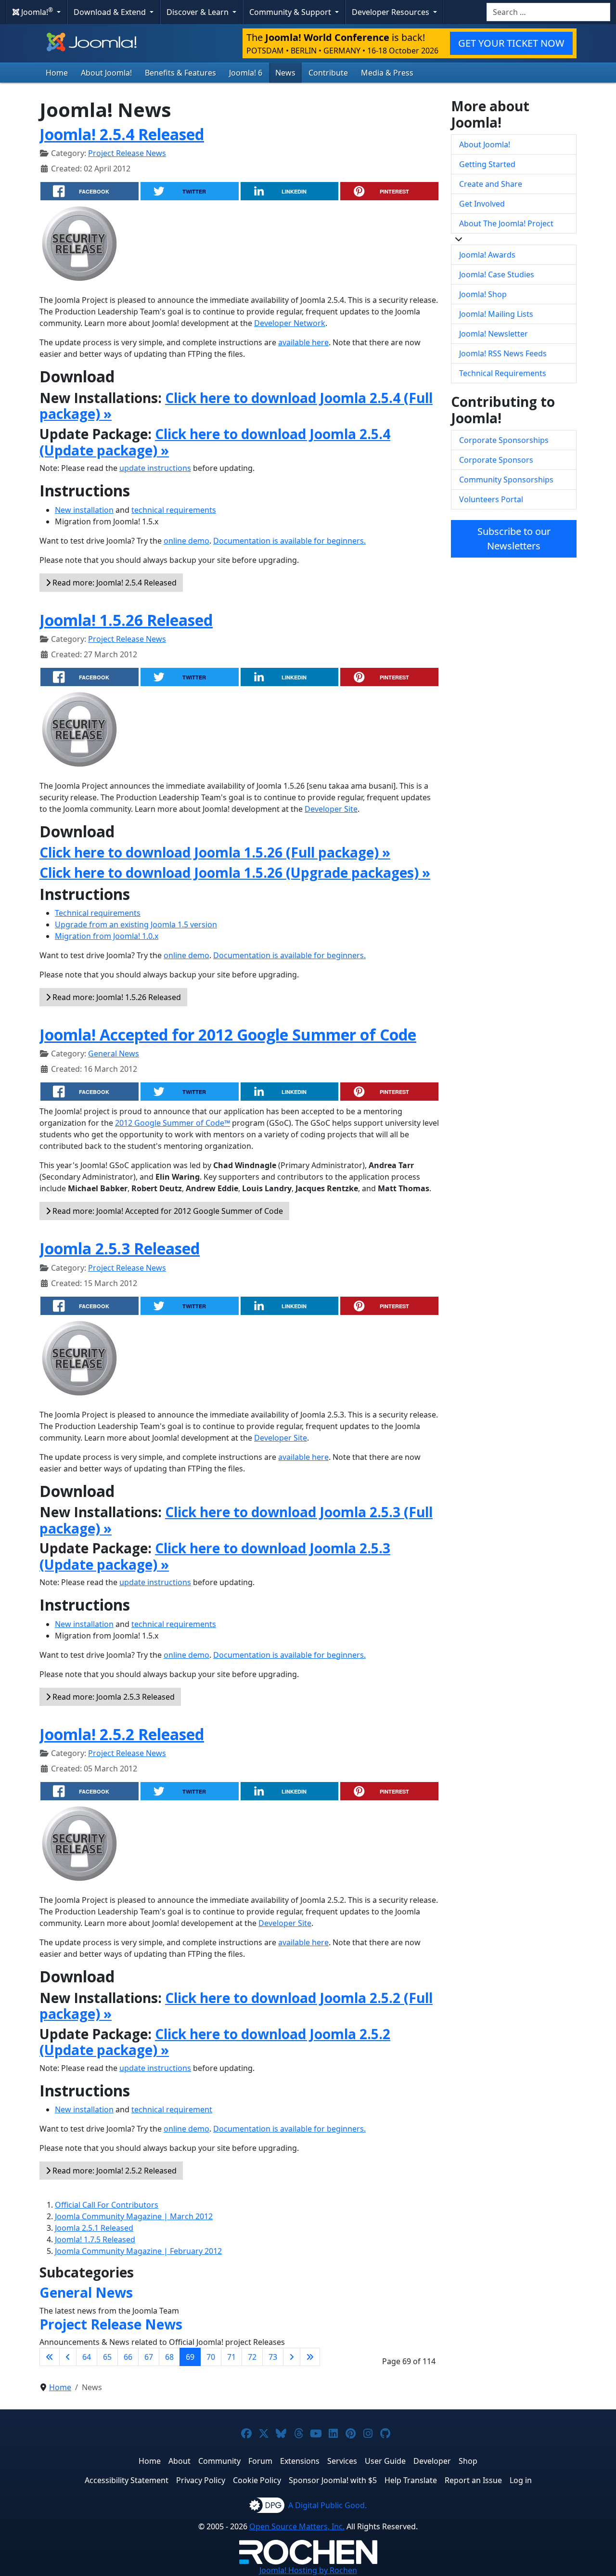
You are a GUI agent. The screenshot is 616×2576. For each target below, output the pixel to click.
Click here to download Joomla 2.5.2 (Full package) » (236, 2006)
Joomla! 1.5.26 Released (126, 620)
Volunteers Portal (491, 499)
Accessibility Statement (127, 2480)
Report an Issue (473, 2480)
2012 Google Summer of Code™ (173, 1123)
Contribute (328, 73)
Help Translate (411, 2480)
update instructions (155, 468)
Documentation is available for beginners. (289, 541)
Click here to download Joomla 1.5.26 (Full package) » (215, 852)
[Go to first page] (50, 2357)
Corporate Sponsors (496, 460)
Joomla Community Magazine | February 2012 (138, 2251)
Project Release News (127, 153)
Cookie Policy (257, 2480)
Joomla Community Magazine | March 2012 (134, 2216)
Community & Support (291, 12)
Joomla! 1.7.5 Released (95, 2239)
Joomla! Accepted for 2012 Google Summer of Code (228, 1034)
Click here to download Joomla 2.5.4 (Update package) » (215, 442)
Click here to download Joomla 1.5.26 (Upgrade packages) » (235, 872)
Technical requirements (98, 913)
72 (252, 2357)
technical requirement (172, 2109)
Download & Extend (111, 12)
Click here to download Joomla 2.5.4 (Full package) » (236, 406)
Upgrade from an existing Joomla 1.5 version (136, 924)
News (285, 73)
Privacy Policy (201, 2480)
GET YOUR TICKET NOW (511, 43)
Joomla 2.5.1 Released (94, 2228)
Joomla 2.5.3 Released (120, 1248)
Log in (521, 2480)
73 (273, 2357)
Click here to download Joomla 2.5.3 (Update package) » (215, 1556)
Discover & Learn (199, 12)
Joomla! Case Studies (497, 274)
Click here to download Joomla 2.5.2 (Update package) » (215, 2042)
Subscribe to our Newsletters (514, 539)
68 (169, 2357)
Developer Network (290, 323)
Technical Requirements (503, 373)
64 (87, 2357)
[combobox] (548, 12)
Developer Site (331, 809)
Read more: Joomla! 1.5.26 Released (116, 997)
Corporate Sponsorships (504, 440)
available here (303, 342)
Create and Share (491, 184)
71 (231, 2357)
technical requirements (174, 510)
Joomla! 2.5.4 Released (122, 134)
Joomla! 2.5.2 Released (122, 1734)
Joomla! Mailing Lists (496, 314)
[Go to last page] (310, 2357)
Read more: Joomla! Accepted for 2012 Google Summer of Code (167, 1211)
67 (149, 2357)
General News (114, 1054)
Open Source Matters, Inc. (297, 2526)
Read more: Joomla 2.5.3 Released (113, 1697)
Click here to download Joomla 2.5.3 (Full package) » (236, 1520)
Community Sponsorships (506, 480)
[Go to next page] (292, 2357)
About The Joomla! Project (506, 223)
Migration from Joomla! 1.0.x (107, 936)
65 (107, 2357)
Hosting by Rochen (308, 2570)
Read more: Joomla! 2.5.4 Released (114, 583)
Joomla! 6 (246, 73)
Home (57, 73)
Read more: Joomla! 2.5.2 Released (114, 2171)
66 (128, 2357)
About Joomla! (106, 73)
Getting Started (487, 164)
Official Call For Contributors (107, 2205)
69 (190, 2357)
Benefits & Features (180, 73)
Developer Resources (391, 12)
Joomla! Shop (483, 294)
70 (211, 2357)
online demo (186, 541)
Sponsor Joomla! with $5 (333, 2480)
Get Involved (482, 204)
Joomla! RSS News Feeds (503, 353)
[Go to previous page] (68, 2357)
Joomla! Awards (487, 255)
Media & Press (387, 73)
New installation (84, 510)
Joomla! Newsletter (494, 334)
